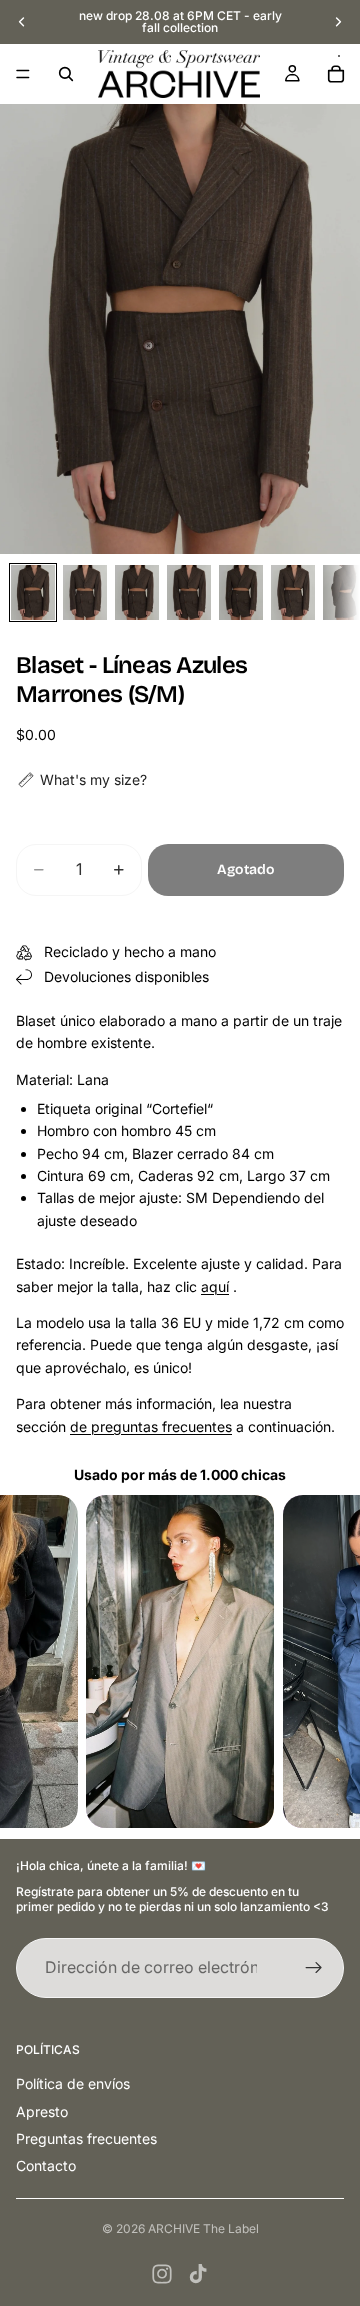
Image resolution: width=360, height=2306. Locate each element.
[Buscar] (66, 74)
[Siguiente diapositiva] (338, 22)
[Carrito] (336, 74)
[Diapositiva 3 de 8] (137, 592)
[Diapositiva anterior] (22, 22)
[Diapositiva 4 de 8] (189, 592)
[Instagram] (162, 2274)
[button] (81, 780)
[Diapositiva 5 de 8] (241, 592)
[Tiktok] (198, 2274)
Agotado (246, 869)
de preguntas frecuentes (151, 1426)
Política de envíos (73, 2083)
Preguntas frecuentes (86, 2138)
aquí (215, 1286)
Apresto (42, 2111)
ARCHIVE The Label (203, 2228)
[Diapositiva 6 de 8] (293, 592)
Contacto (46, 2165)
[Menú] (23, 74)
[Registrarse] (314, 1968)
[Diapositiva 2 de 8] (85, 592)
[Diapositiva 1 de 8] (33, 592)
